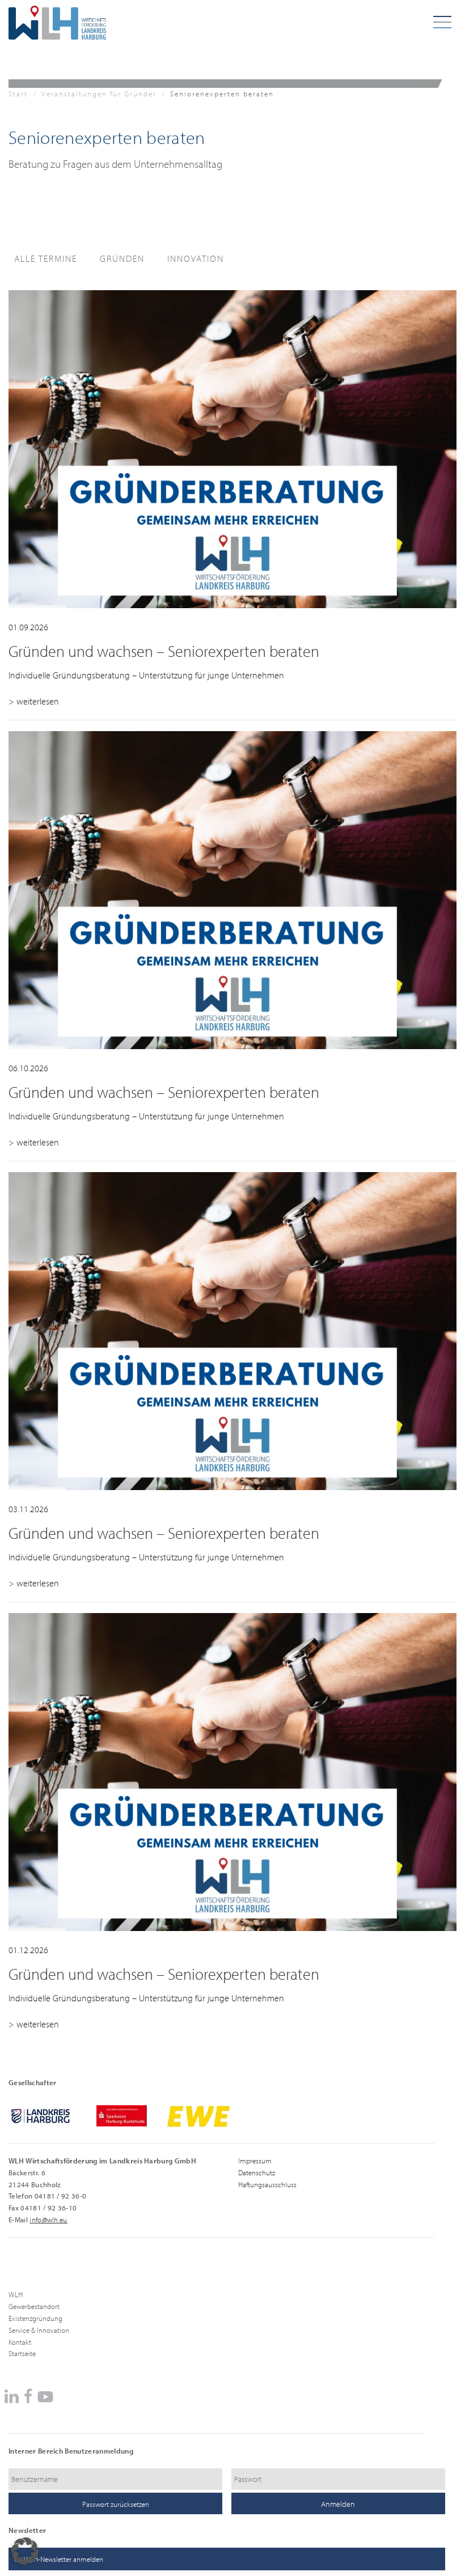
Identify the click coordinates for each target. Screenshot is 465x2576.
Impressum (255, 2161)
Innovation (196, 258)
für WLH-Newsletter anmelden (59, 2559)
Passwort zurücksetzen (116, 2504)
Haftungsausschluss (267, 2184)
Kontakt (20, 2342)
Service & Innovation (39, 2330)
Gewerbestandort (34, 2306)
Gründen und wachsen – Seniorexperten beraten (164, 651)
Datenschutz (257, 2172)
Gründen (122, 258)
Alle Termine (46, 258)
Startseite (22, 2353)
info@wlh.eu (48, 2219)
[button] (25, 2551)
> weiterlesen (34, 701)
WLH (16, 2294)
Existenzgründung (35, 2318)
